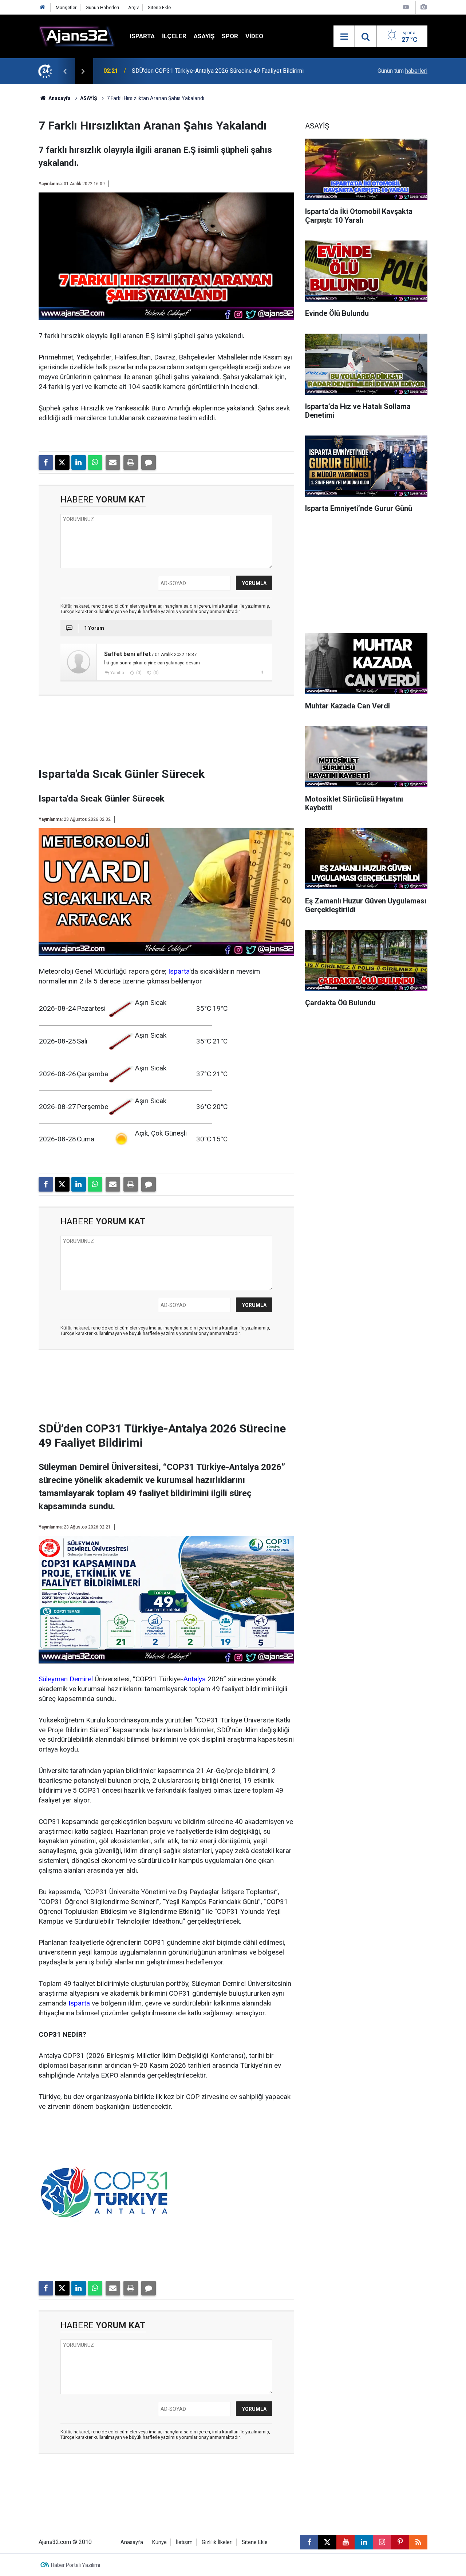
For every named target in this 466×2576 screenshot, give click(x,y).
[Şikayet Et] (262, 672)
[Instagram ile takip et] (382, 2542)
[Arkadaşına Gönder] (113, 462)
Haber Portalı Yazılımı (76, 2565)
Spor (230, 36)
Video (254, 36)
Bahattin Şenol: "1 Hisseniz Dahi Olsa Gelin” (187, 71)
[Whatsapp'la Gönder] (95, 462)
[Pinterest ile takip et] (400, 2542)
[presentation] (65, 71)
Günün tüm (402, 71)
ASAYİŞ (204, 36)
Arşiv (133, 7)
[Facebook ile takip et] (309, 2542)
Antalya (194, 1679)
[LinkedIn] (79, 462)
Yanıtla (117, 673)
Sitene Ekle (159, 7)
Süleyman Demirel (66, 1679)
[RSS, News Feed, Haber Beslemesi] (418, 2542)
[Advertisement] (166, 734)
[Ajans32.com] (77, 36)
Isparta (142, 36)
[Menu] (344, 37)
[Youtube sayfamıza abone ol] (345, 2542)
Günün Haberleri (102, 7)
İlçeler (174, 36)
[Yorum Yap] (149, 462)
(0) (138, 673)
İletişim (184, 2542)
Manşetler (66, 7)
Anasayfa (59, 98)
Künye (159, 2542)
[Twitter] (62, 462)
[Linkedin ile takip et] (364, 2542)
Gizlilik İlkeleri (217, 2542)
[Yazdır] (131, 462)
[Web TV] (406, 7)
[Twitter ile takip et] (327, 2542)
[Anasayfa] (43, 7)
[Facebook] (46, 462)
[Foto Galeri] (423, 7)
